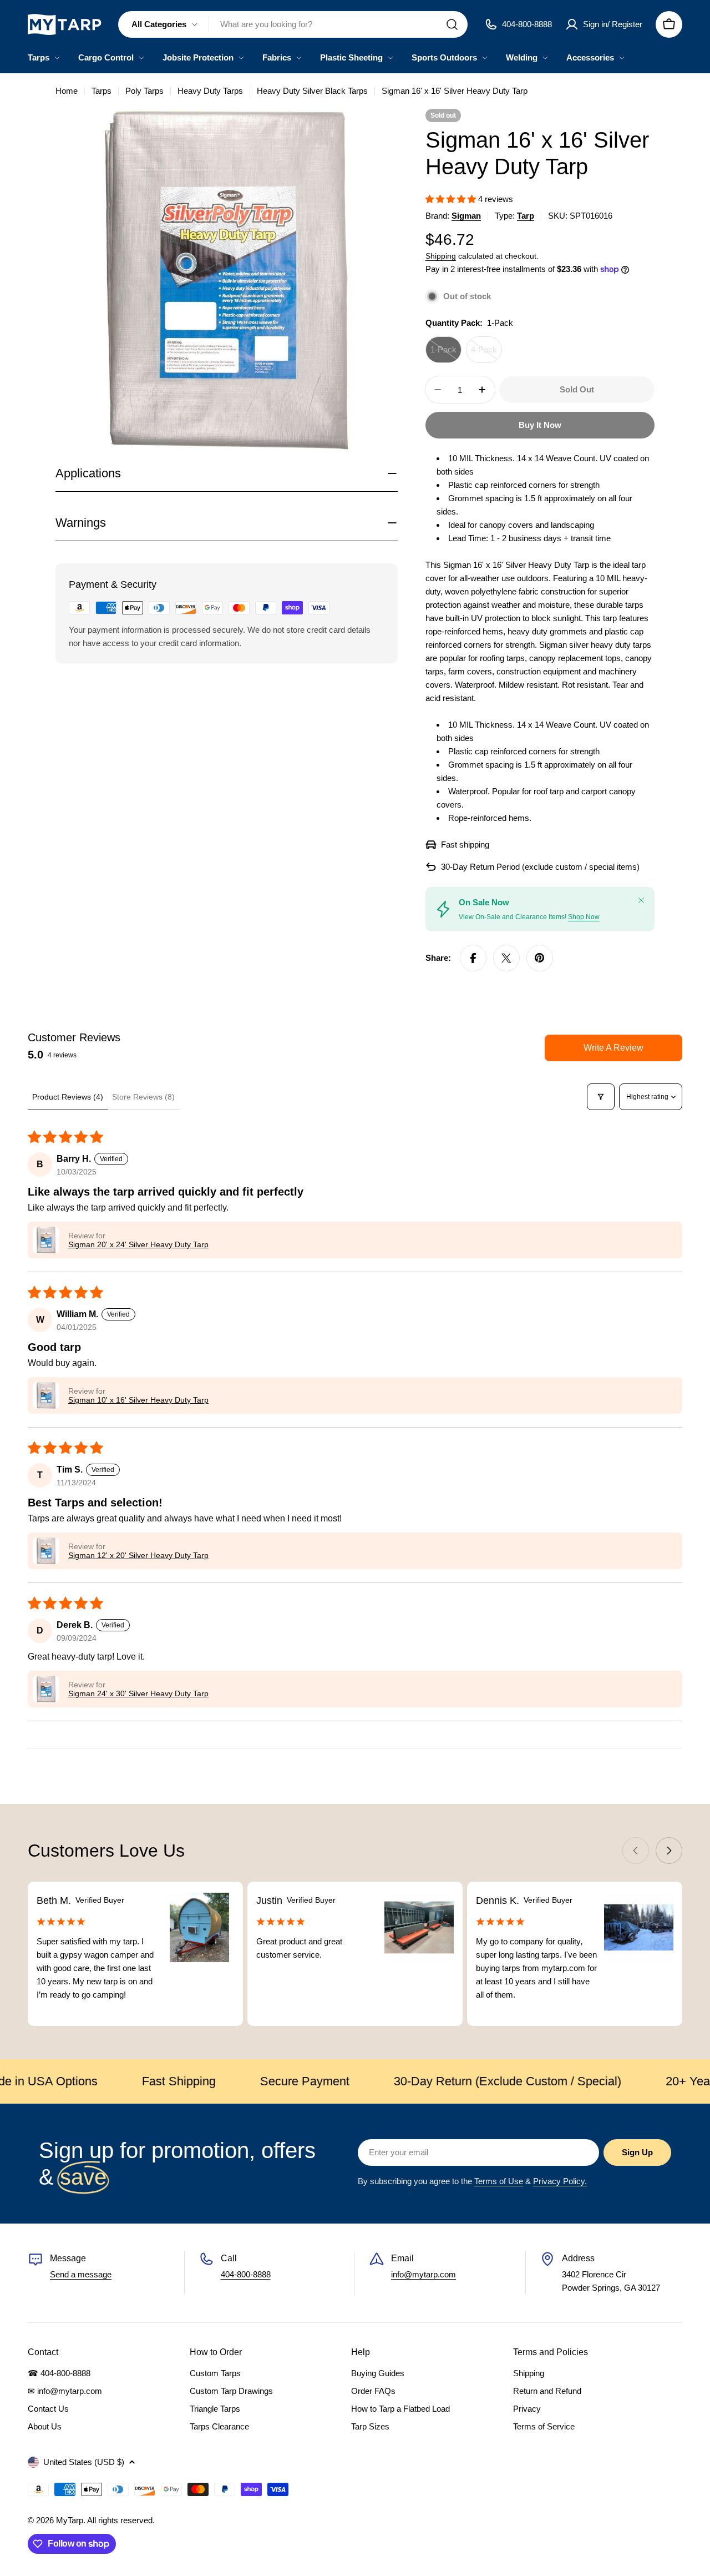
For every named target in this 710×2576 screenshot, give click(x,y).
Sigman (466, 216)
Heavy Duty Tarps (210, 91)
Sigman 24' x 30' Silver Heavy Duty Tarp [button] (138, 1693)
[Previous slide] (636, 1851)
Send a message (81, 2274)
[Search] (452, 24)
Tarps (102, 91)
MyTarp (70, 2520)
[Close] (641, 900)
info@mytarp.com (424, 2274)
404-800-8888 (246, 2274)
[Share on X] (506, 958)
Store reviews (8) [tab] (143, 1097)
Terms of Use (499, 2181)
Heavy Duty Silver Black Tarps (312, 91)
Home (67, 91)
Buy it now (540, 425)
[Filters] (601, 1097)
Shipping (441, 256)
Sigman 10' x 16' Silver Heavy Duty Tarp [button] (138, 1400)
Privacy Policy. (560, 2181)
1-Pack (446, 354)
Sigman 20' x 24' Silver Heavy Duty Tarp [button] (138, 1244)
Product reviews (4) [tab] (68, 1097)
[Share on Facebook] (473, 958)
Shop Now (584, 917)
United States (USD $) (84, 2462)
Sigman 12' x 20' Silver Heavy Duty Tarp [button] (138, 1555)
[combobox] (293, 24)
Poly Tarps (144, 91)
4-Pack (486, 354)
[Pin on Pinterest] (540, 958)
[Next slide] (669, 1851)
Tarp (526, 216)
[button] (452, 199)
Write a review (613, 1048)
